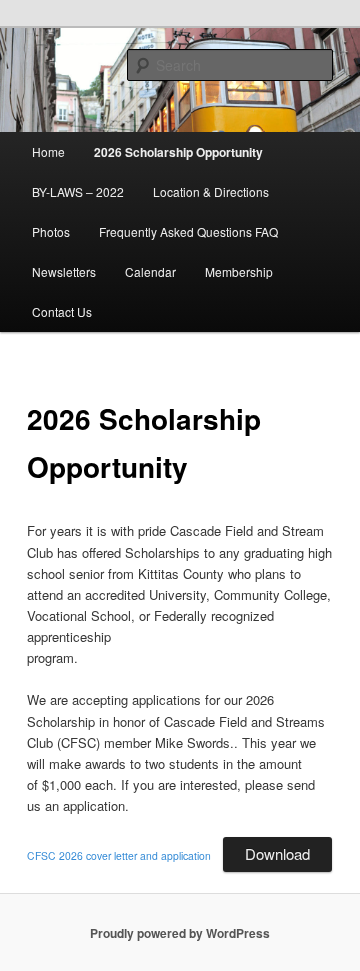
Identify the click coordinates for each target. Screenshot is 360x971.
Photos (51, 231)
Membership (239, 271)
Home (48, 151)
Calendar (150, 271)
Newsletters (64, 271)
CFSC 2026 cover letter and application (119, 855)
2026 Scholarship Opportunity (178, 152)
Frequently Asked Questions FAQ (188, 231)
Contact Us (62, 311)
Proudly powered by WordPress (180, 933)
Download (277, 853)
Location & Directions (211, 191)
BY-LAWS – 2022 (78, 191)
